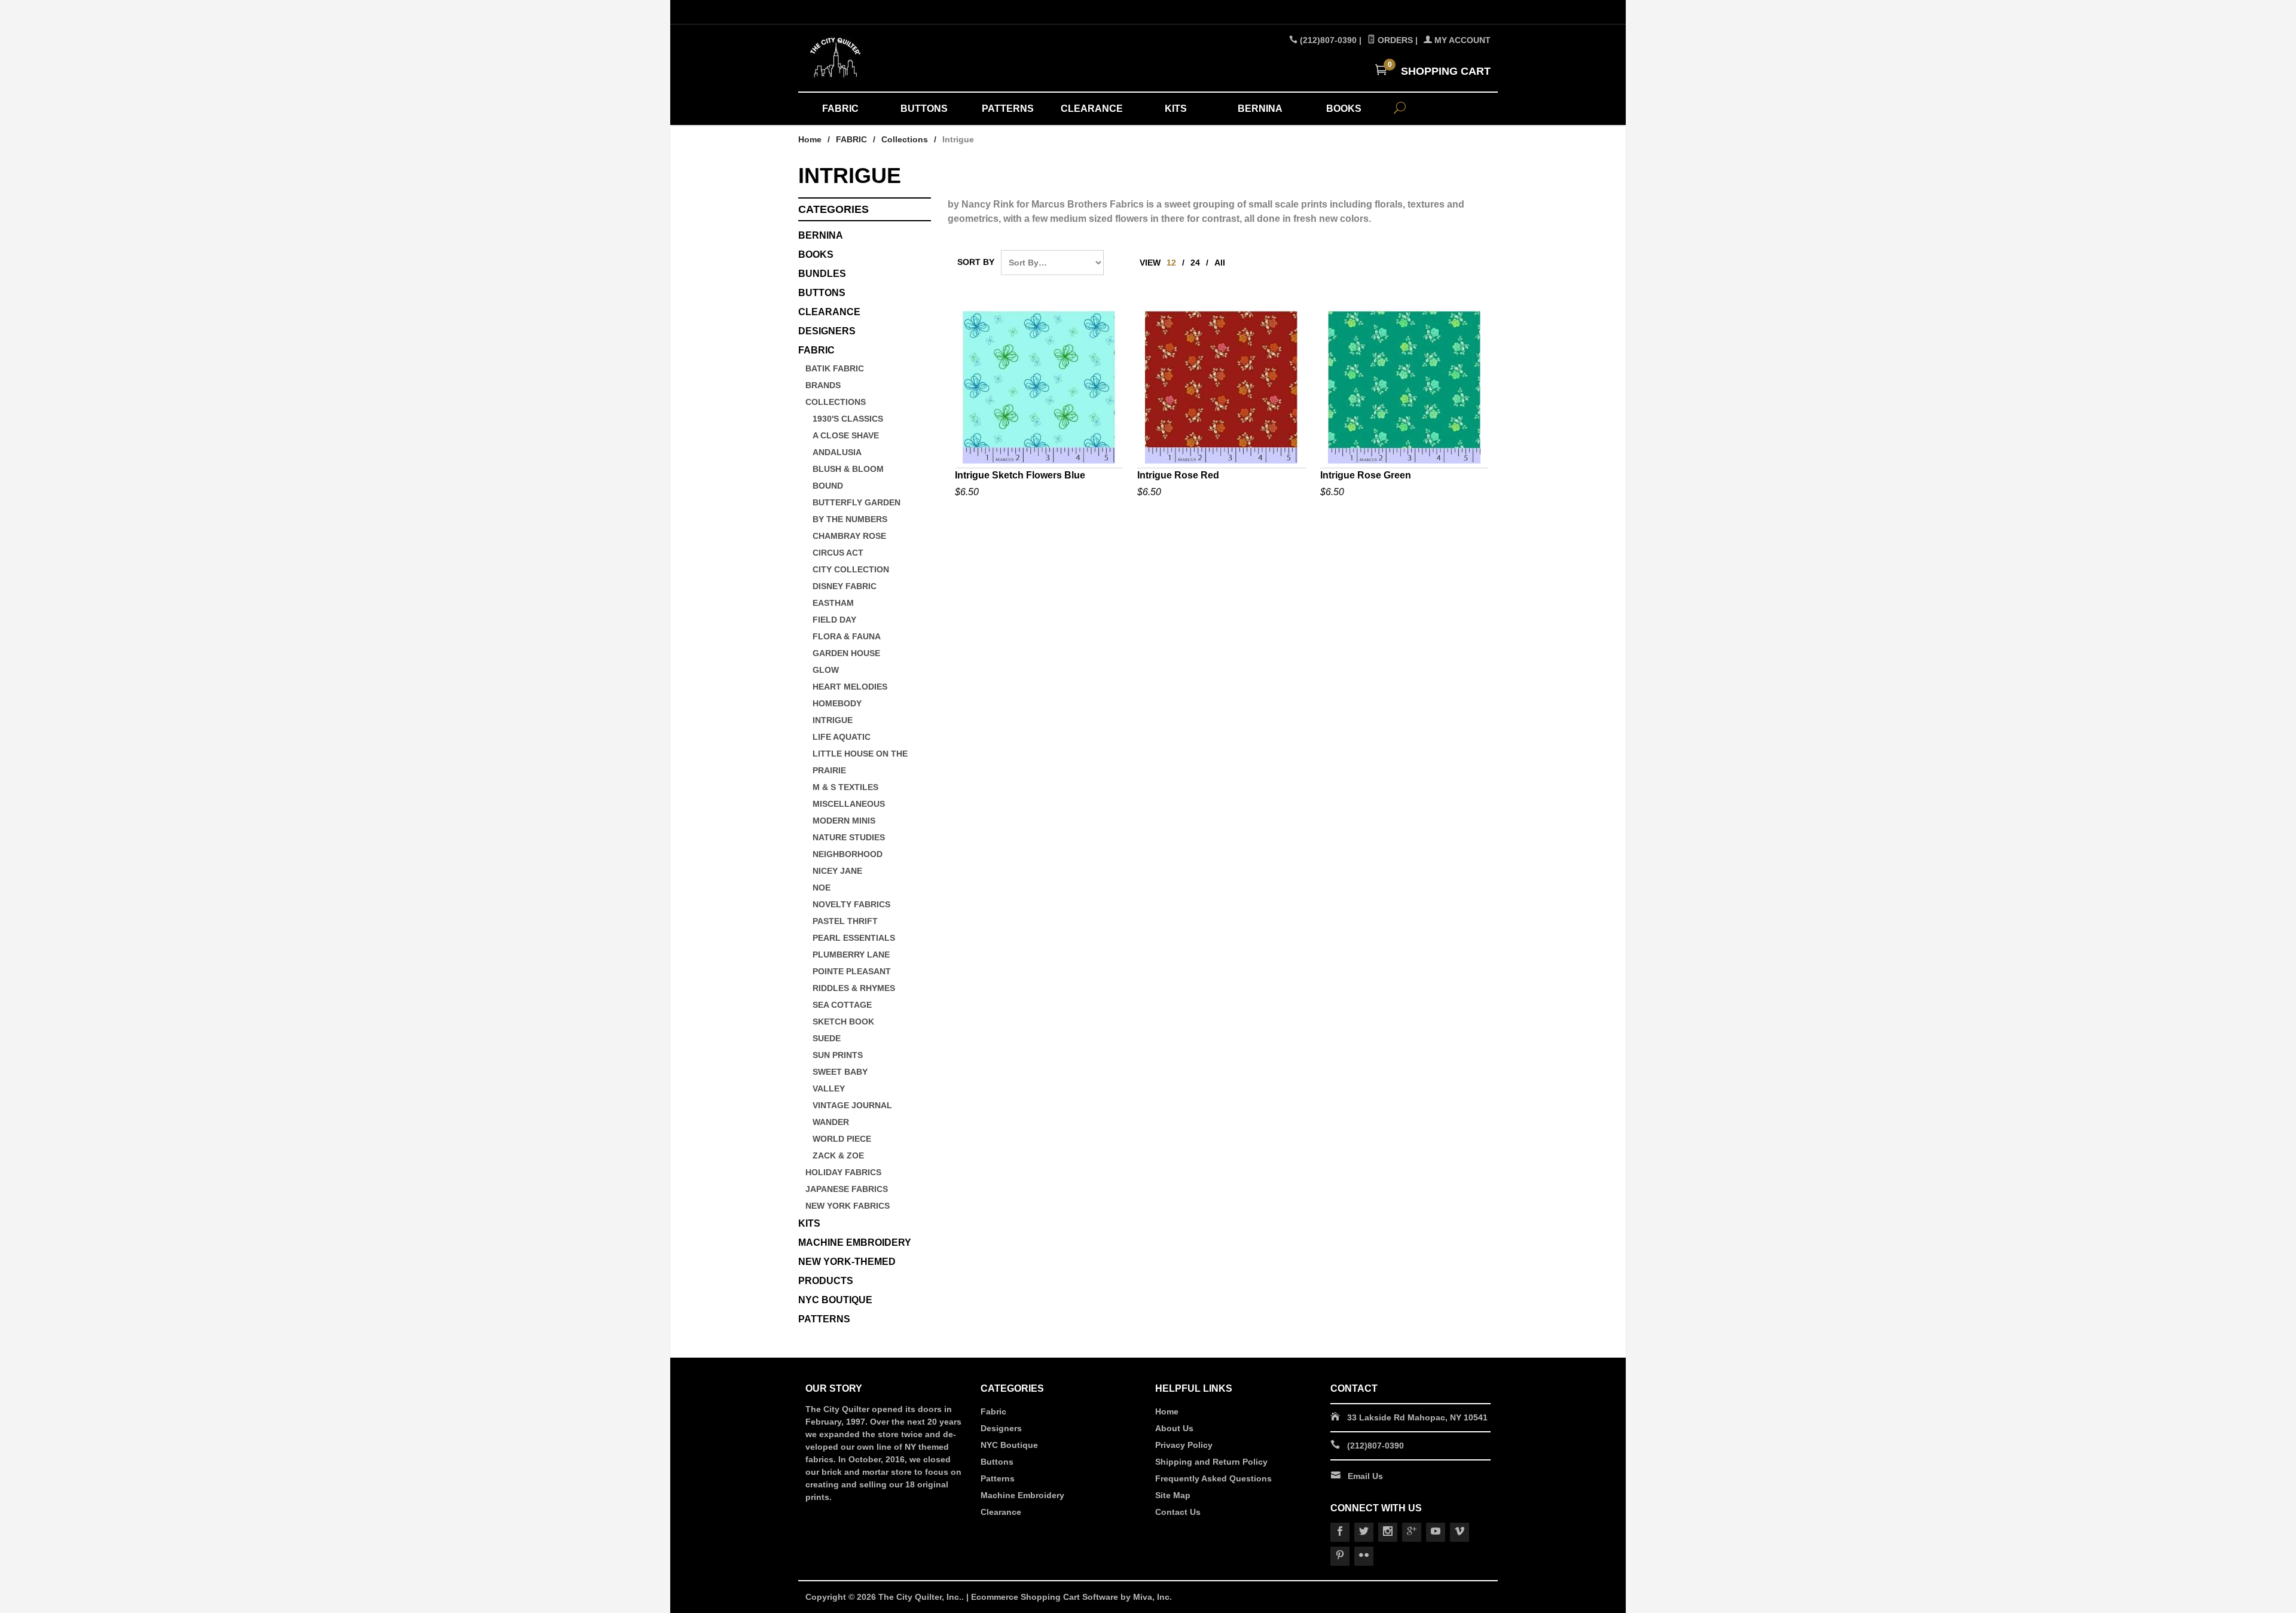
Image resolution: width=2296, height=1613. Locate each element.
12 (1171, 263)
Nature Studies (849, 837)
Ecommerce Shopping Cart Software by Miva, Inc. (1071, 1597)
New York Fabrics (848, 1206)
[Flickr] (1364, 1556)
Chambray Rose (849, 536)
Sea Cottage (842, 1005)
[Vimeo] (1460, 1532)
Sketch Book (843, 1022)
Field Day (834, 620)
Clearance (1001, 1512)
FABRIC (840, 109)
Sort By (976, 262)
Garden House (846, 653)
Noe (822, 888)
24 (1195, 263)
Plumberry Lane (851, 955)
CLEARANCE (1092, 109)
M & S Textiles (845, 787)
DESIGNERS (827, 331)
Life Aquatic (842, 737)
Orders (1394, 40)
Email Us (1365, 1476)
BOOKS (1344, 109)
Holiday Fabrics (843, 1172)
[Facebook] (1340, 1532)
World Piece (842, 1139)
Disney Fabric (845, 586)
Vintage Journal (852, 1105)
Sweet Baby (840, 1072)
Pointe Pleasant (852, 971)
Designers (1001, 1428)
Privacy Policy (1184, 1445)
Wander (831, 1122)
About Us (1174, 1428)
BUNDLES (822, 274)
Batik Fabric (835, 368)
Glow (826, 670)
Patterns (998, 1478)
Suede (827, 1038)
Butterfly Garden (857, 502)
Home (810, 139)
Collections (905, 139)
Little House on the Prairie (860, 762)
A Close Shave (846, 435)
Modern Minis (844, 821)
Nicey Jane (837, 871)
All (1220, 263)
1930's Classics (848, 419)
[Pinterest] (1340, 1556)
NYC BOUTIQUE (835, 1300)
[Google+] (1412, 1532)
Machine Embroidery (1022, 1495)
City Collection (851, 569)
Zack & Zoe (838, 1155)
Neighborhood (848, 854)
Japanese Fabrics (847, 1189)
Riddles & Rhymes (854, 988)
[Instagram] (1388, 1532)
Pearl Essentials (854, 938)
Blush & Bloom (848, 469)
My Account (1461, 40)
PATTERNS (1008, 109)
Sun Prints (838, 1055)
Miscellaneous (849, 804)
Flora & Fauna (847, 636)
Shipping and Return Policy (1211, 1462)
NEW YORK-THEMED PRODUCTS (847, 1271)
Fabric (993, 1411)
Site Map (1173, 1495)
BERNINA (1260, 109)
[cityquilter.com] (915, 58)
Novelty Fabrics (851, 904)
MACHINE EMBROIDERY (855, 1242)
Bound (828, 486)
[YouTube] (1436, 1532)
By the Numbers (850, 519)
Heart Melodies (850, 687)
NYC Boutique (1009, 1445)
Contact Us (1178, 1512)
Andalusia (837, 452)
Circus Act (838, 553)
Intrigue (833, 720)
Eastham (833, 603)
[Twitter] (1364, 1532)
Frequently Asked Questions (1213, 1478)
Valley (829, 1088)
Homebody (837, 703)
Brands (823, 385)
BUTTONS (924, 109)
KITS (1176, 109)
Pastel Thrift (845, 921)
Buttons (822, 293)
